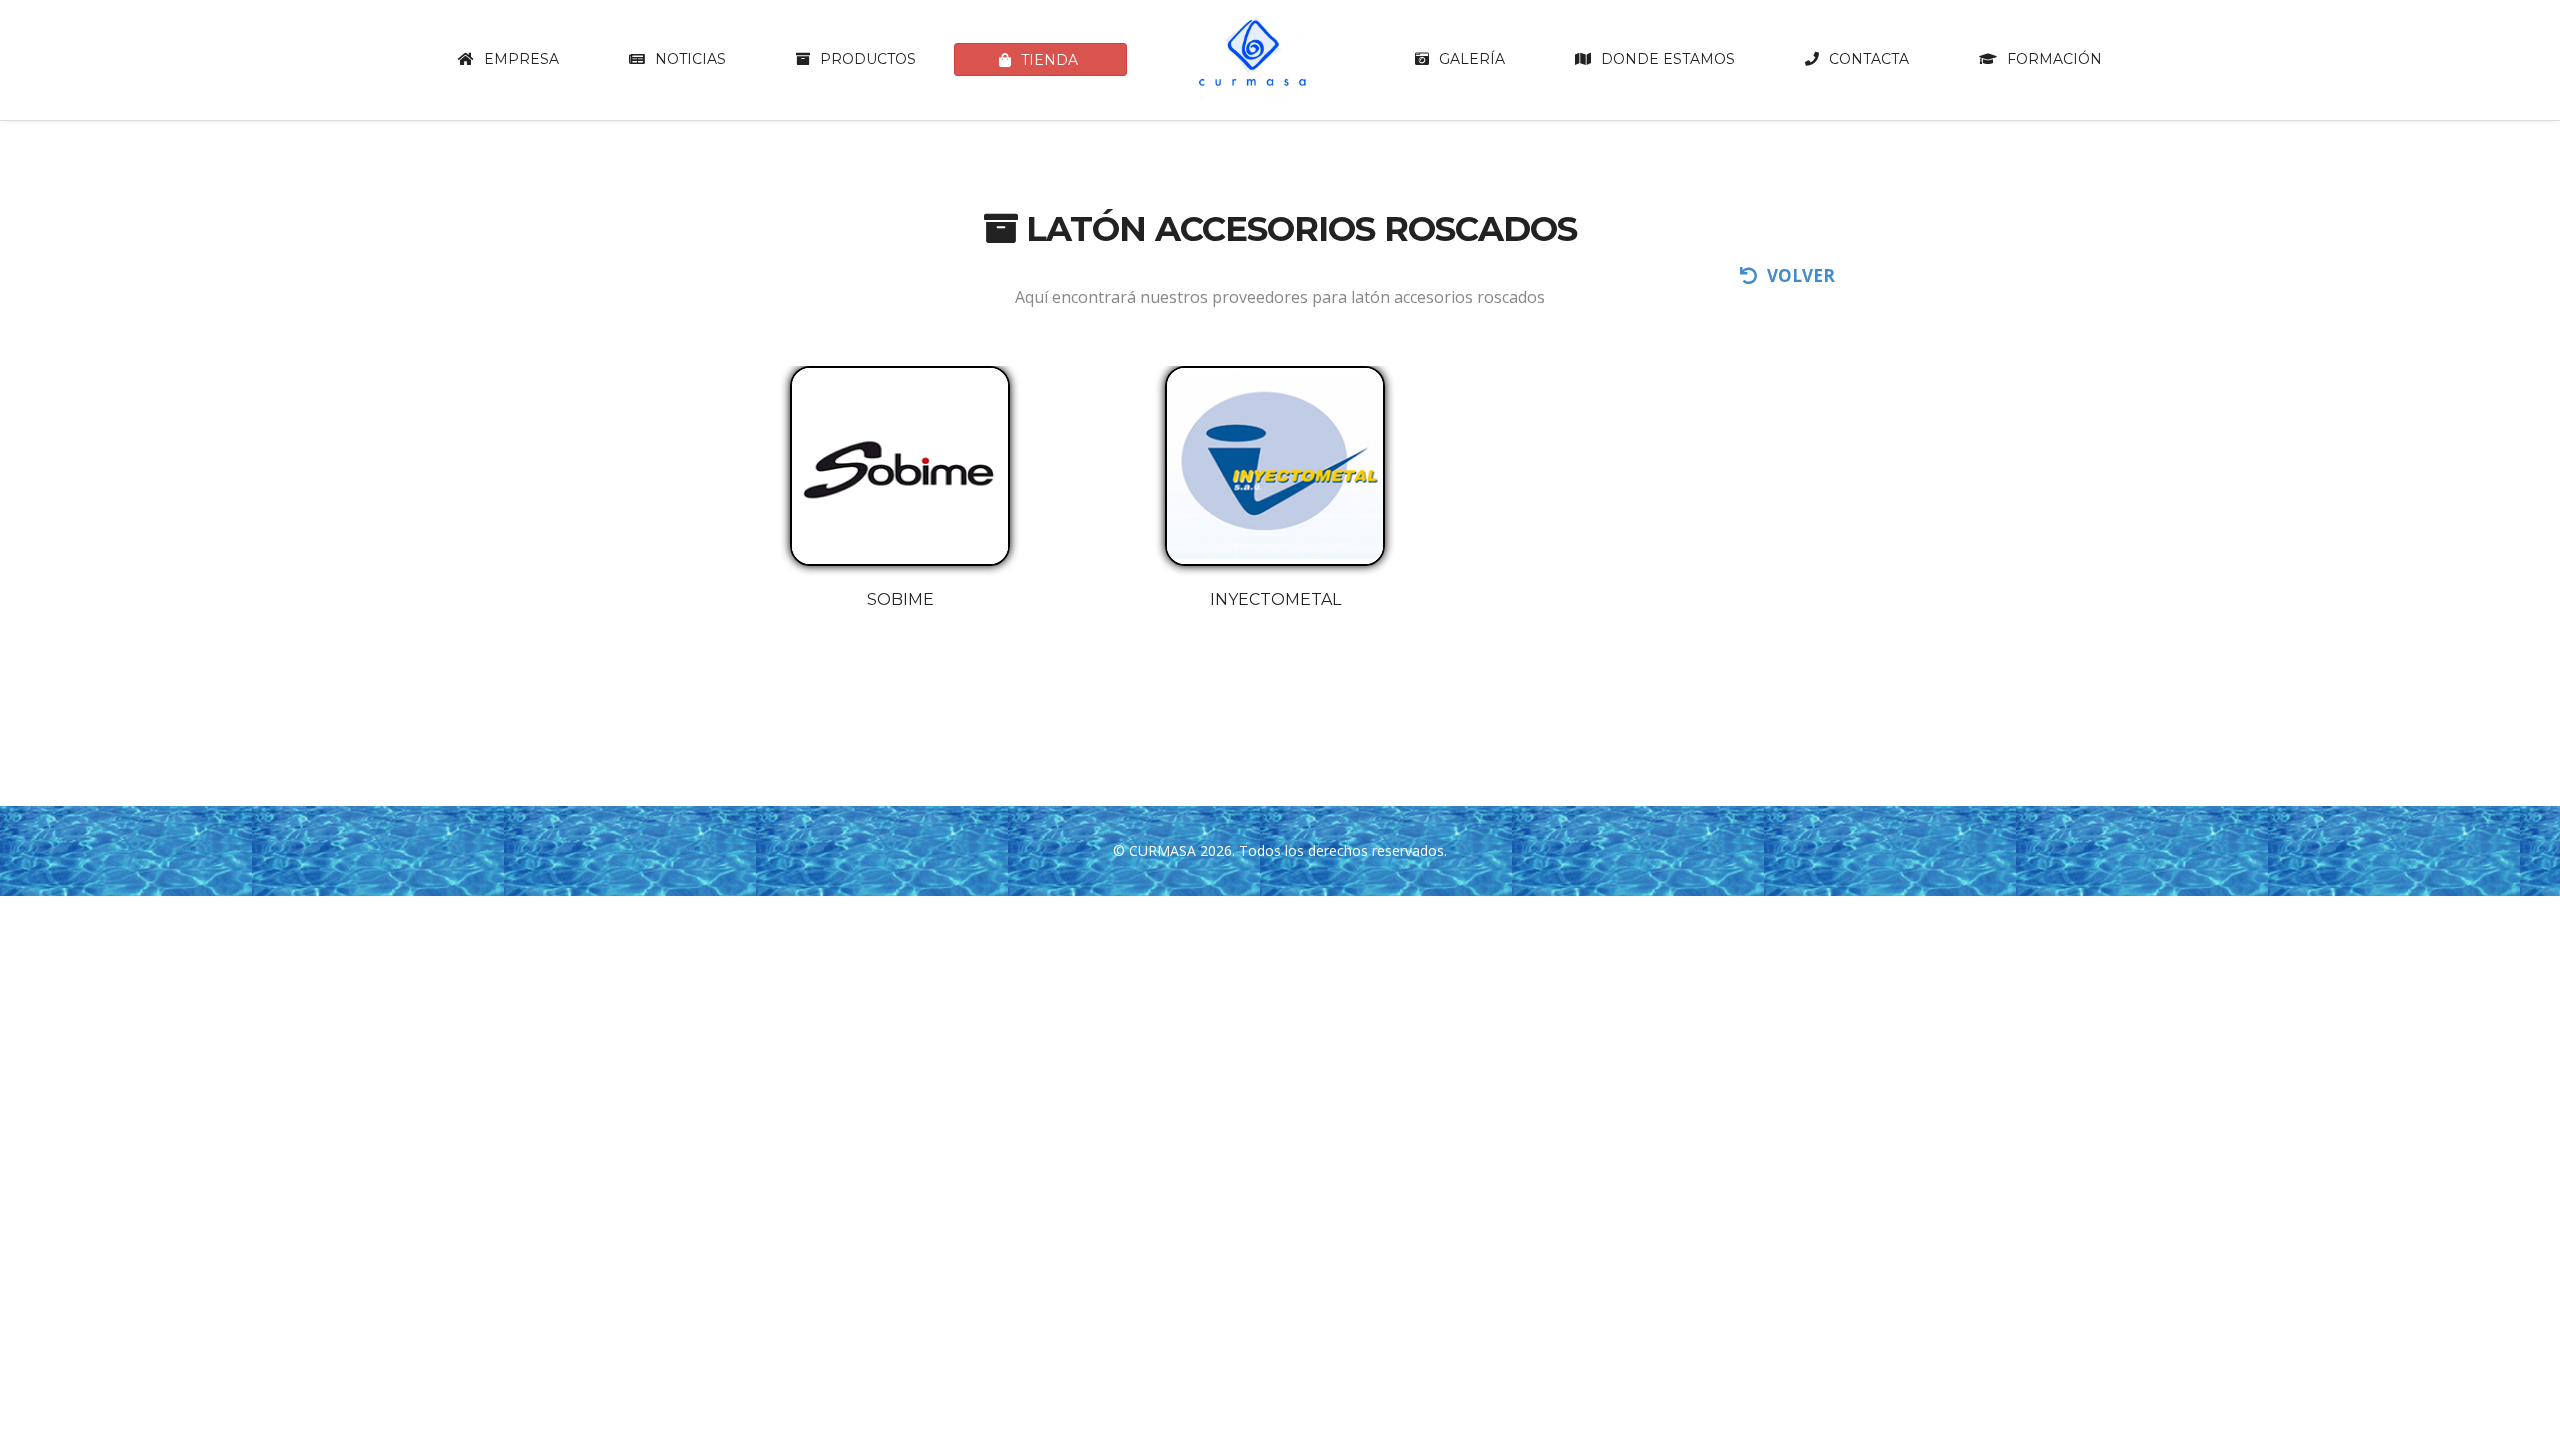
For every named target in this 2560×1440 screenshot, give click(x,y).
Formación (2054, 59)
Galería (1472, 59)
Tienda (1049, 60)
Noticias (690, 59)
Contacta (1869, 59)
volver (1801, 275)
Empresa (521, 59)
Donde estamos (1668, 59)
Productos (868, 59)
